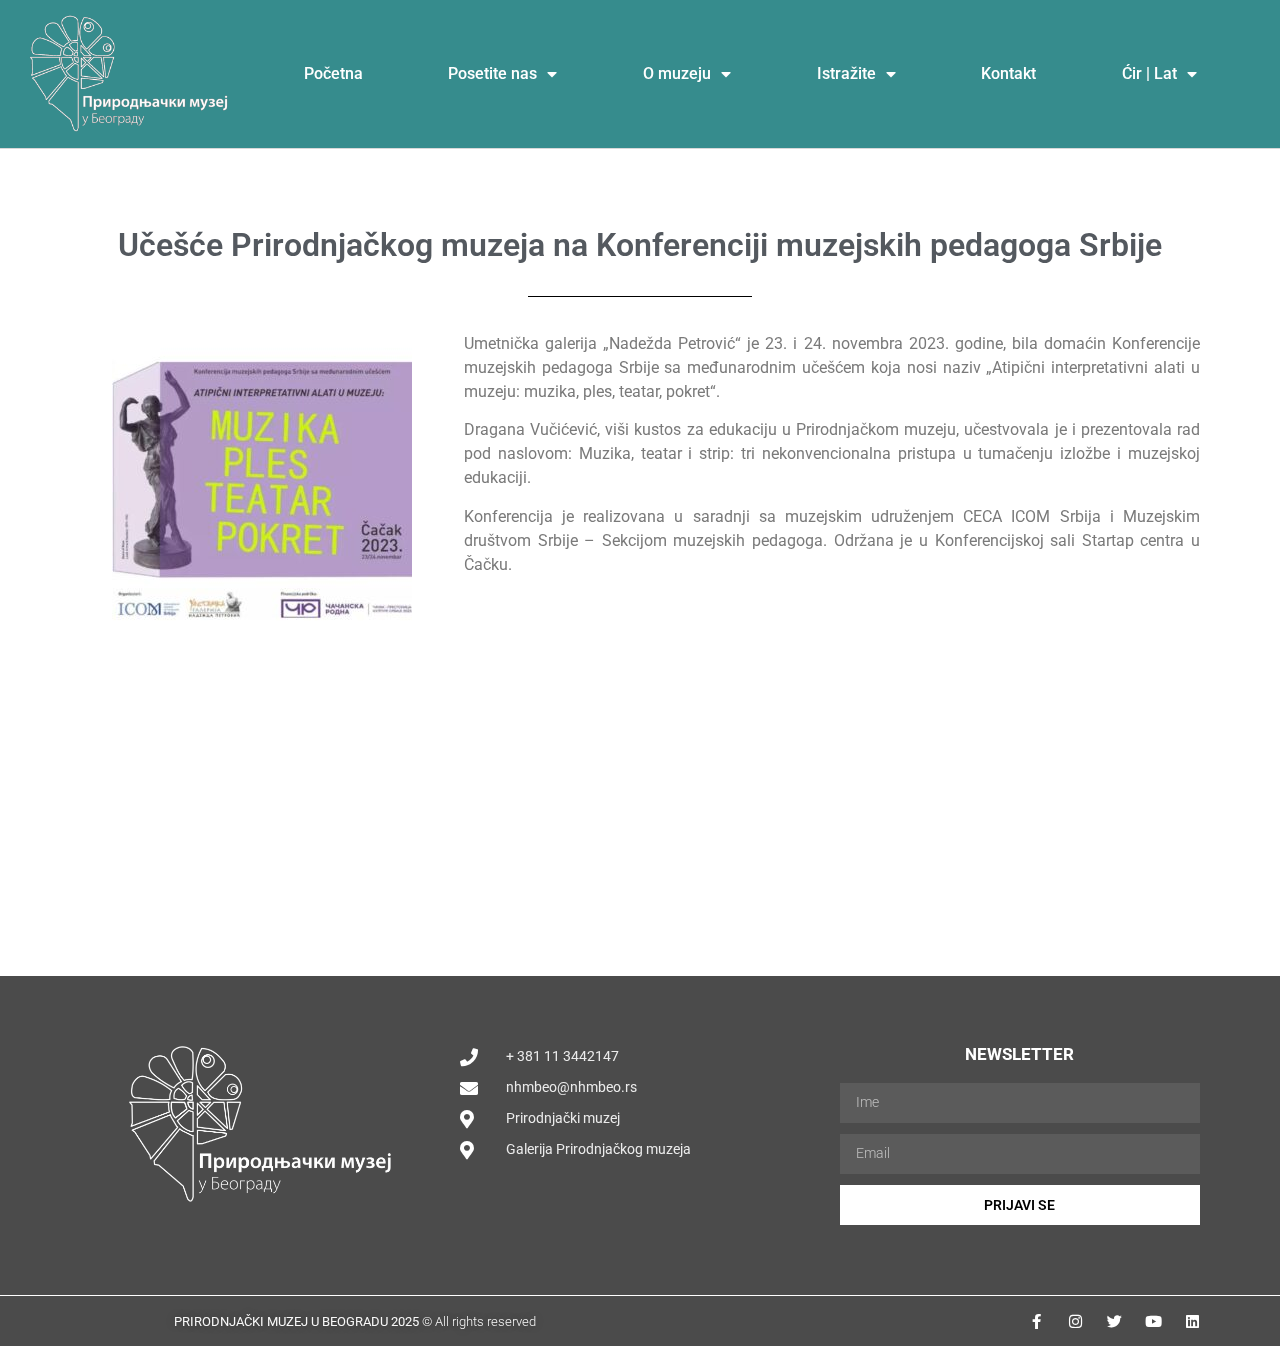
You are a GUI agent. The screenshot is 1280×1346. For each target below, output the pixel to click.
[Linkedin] (1192, 1321)
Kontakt (1008, 73)
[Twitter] (1114, 1321)
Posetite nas (492, 73)
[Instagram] (1075, 1321)
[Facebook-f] (1036, 1321)
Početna (333, 73)
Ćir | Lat (1149, 73)
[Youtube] (1153, 1321)
